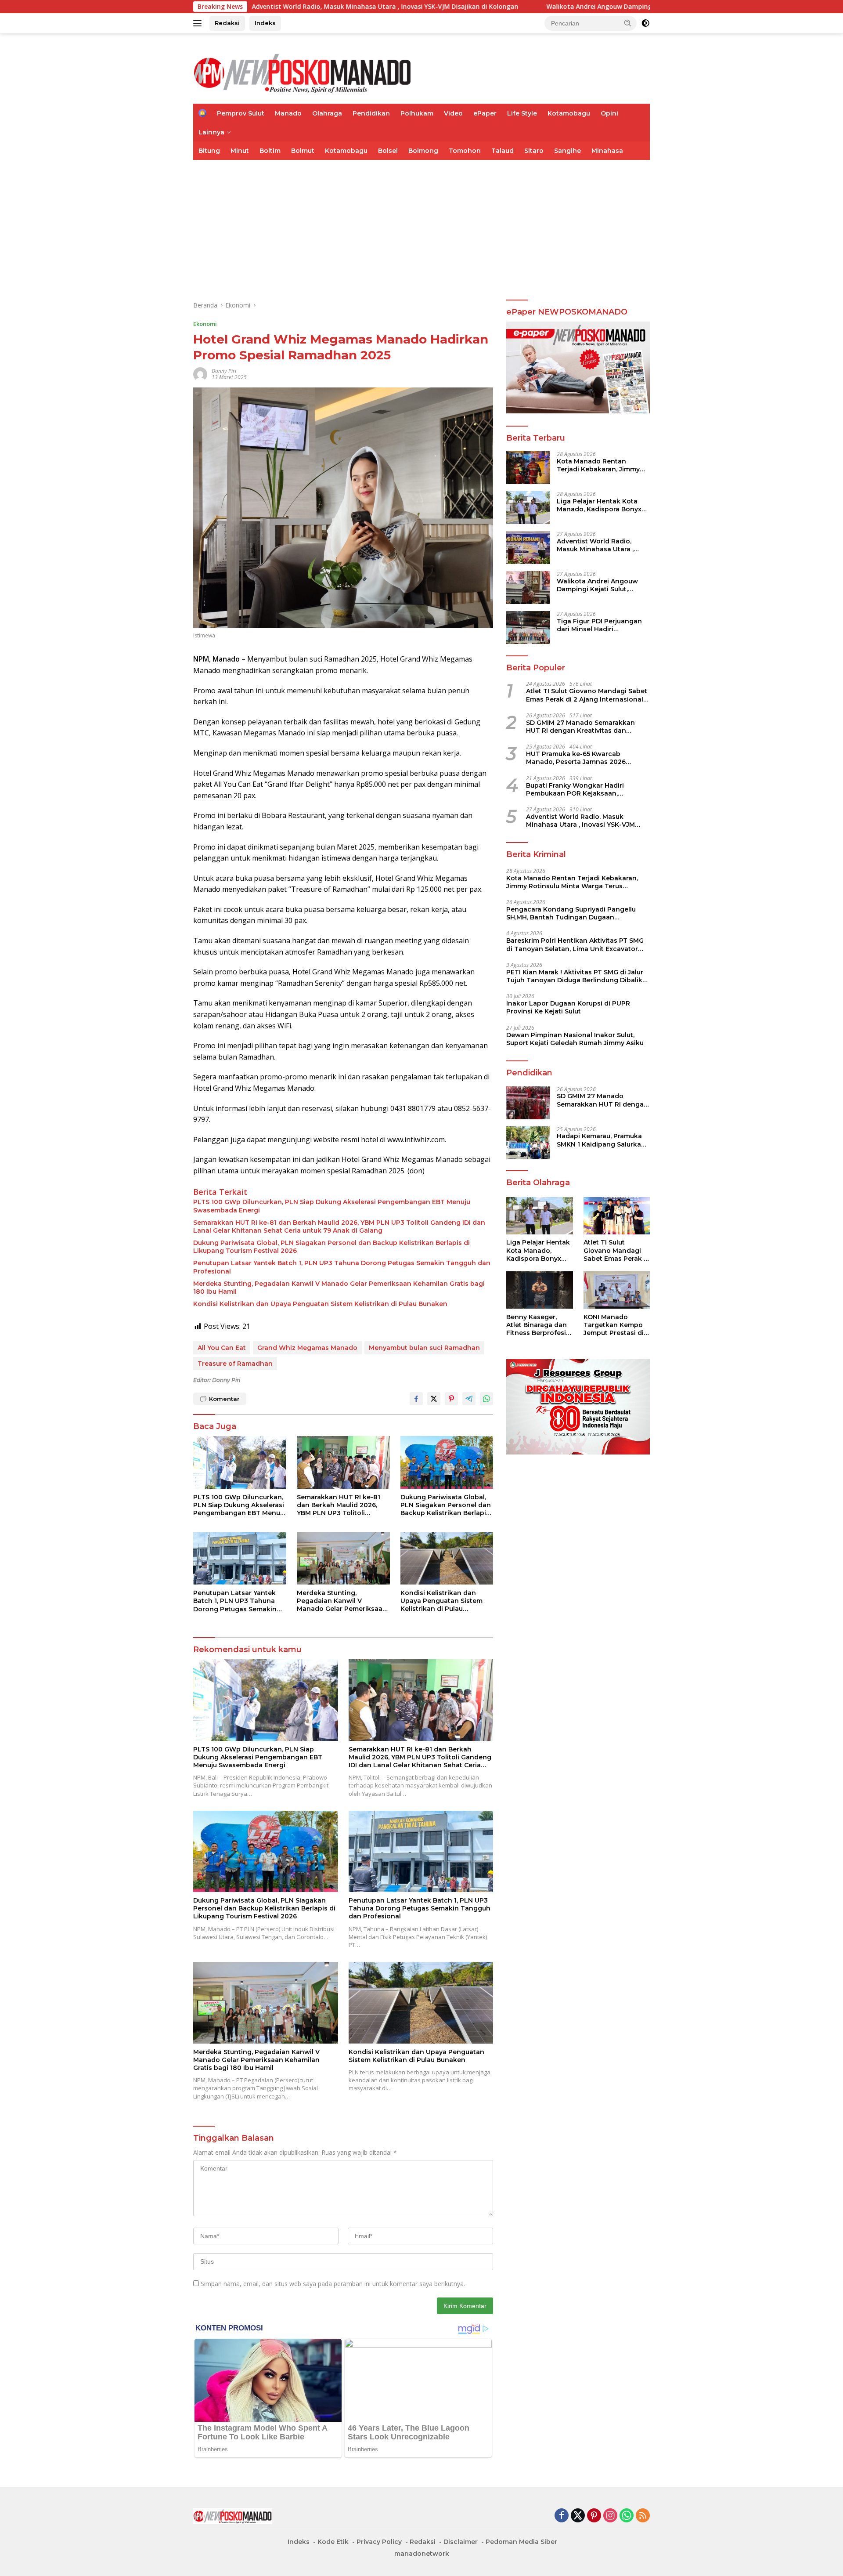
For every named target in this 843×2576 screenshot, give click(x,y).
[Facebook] (562, 2516)
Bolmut (303, 151)
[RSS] (643, 2516)
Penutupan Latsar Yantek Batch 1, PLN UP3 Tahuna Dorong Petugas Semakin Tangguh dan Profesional (342, 1267)
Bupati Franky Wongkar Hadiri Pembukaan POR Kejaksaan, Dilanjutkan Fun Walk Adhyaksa (578, 789)
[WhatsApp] (627, 2516)
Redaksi (227, 23)
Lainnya (211, 132)
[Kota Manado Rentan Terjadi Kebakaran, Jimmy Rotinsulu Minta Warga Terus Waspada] (528, 468)
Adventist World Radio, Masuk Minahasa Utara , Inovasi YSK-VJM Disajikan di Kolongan (603, 545)
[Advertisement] (421, 226)
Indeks (265, 23)
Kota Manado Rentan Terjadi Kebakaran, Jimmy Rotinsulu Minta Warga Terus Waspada (598, 465)
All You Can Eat (222, 1348)
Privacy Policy (379, 2542)
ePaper (485, 113)
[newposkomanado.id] (303, 72)
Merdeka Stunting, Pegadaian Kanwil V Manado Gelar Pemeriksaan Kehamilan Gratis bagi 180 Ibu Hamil (339, 1288)
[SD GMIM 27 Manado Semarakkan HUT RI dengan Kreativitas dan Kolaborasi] (528, 1103)
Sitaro (534, 151)
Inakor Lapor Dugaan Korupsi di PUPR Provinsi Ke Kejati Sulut (568, 1007)
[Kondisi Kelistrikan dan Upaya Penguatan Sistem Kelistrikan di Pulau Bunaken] (447, 1558)
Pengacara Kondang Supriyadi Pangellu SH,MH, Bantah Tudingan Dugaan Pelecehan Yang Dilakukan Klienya (571, 913)
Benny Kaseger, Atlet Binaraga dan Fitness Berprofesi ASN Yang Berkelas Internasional (537, 1325)
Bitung (209, 151)
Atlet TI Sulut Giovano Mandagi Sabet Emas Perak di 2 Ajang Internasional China (587, 695)
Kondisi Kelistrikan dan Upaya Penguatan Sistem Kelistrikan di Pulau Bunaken (320, 1304)
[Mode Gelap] (645, 23)
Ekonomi (205, 324)
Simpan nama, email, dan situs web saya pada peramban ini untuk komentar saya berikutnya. (333, 2284)
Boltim (270, 151)
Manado (288, 113)
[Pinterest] (594, 2516)
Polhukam (417, 113)
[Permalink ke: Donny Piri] (200, 374)
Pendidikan (371, 113)
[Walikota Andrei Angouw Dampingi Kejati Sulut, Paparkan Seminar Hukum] (528, 588)
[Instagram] (610, 2516)
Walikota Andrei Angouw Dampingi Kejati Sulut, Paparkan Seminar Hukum (456, 7)
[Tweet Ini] (434, 1399)
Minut (240, 151)
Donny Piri (224, 371)
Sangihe (567, 151)
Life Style (522, 113)
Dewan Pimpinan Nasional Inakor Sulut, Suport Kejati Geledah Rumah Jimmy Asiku (575, 1039)
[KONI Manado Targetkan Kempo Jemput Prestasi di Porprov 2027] (617, 1290)
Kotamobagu (569, 113)
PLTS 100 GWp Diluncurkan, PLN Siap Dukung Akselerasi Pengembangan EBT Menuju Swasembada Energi (332, 1206)
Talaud (503, 151)
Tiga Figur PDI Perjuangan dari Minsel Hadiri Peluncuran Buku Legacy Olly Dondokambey (599, 625)
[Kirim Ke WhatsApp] (486, 1399)
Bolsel (388, 151)
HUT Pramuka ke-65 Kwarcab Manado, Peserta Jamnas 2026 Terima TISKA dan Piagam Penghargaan (576, 758)
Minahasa (607, 151)
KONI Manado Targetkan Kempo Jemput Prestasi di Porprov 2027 (614, 1325)
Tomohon (465, 151)
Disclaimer (461, 2542)
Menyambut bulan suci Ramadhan (424, 1348)
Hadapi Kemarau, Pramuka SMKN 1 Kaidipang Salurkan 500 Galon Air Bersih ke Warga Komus (601, 1140)
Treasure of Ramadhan (235, 1364)
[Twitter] (578, 2516)
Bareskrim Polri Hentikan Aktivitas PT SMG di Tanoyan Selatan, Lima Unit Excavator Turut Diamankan (575, 945)
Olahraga (327, 113)
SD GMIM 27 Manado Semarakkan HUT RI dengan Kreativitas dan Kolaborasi (580, 727)
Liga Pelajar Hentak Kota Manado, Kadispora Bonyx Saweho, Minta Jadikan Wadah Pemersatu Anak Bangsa (599, 505)
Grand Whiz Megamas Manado (307, 1348)
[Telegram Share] (469, 1399)
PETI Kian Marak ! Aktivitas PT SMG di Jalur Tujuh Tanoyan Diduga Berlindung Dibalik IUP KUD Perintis (575, 976)
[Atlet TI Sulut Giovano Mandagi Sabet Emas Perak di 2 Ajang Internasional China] (617, 1216)
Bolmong (423, 151)
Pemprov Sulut (241, 113)
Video (453, 113)
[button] (628, 23)
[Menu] (199, 23)
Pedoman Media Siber (521, 2542)
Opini (609, 113)
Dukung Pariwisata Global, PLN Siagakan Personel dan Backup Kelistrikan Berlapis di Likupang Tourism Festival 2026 (331, 1247)
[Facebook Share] (416, 1399)
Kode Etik (333, 2542)
